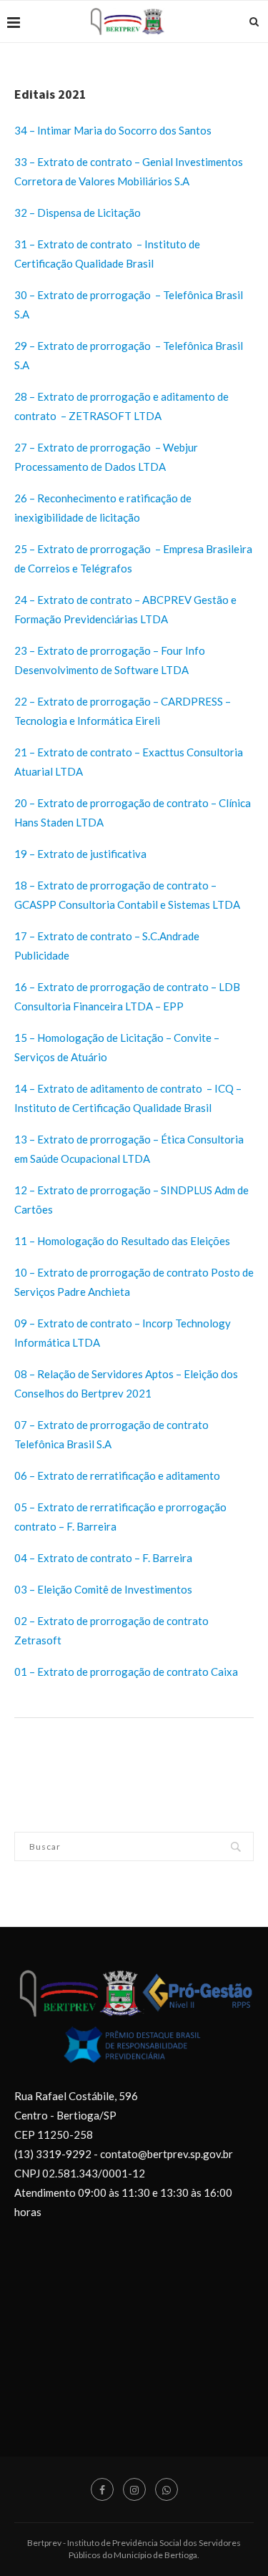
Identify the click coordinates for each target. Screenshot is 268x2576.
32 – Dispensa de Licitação (78, 213)
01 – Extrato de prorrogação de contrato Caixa (126, 1672)
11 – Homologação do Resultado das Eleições (122, 1241)
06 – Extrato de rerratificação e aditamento (118, 1475)
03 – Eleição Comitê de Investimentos (103, 1589)
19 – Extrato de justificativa (80, 854)
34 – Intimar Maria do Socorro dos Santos (113, 130)
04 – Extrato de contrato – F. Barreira (104, 1558)
